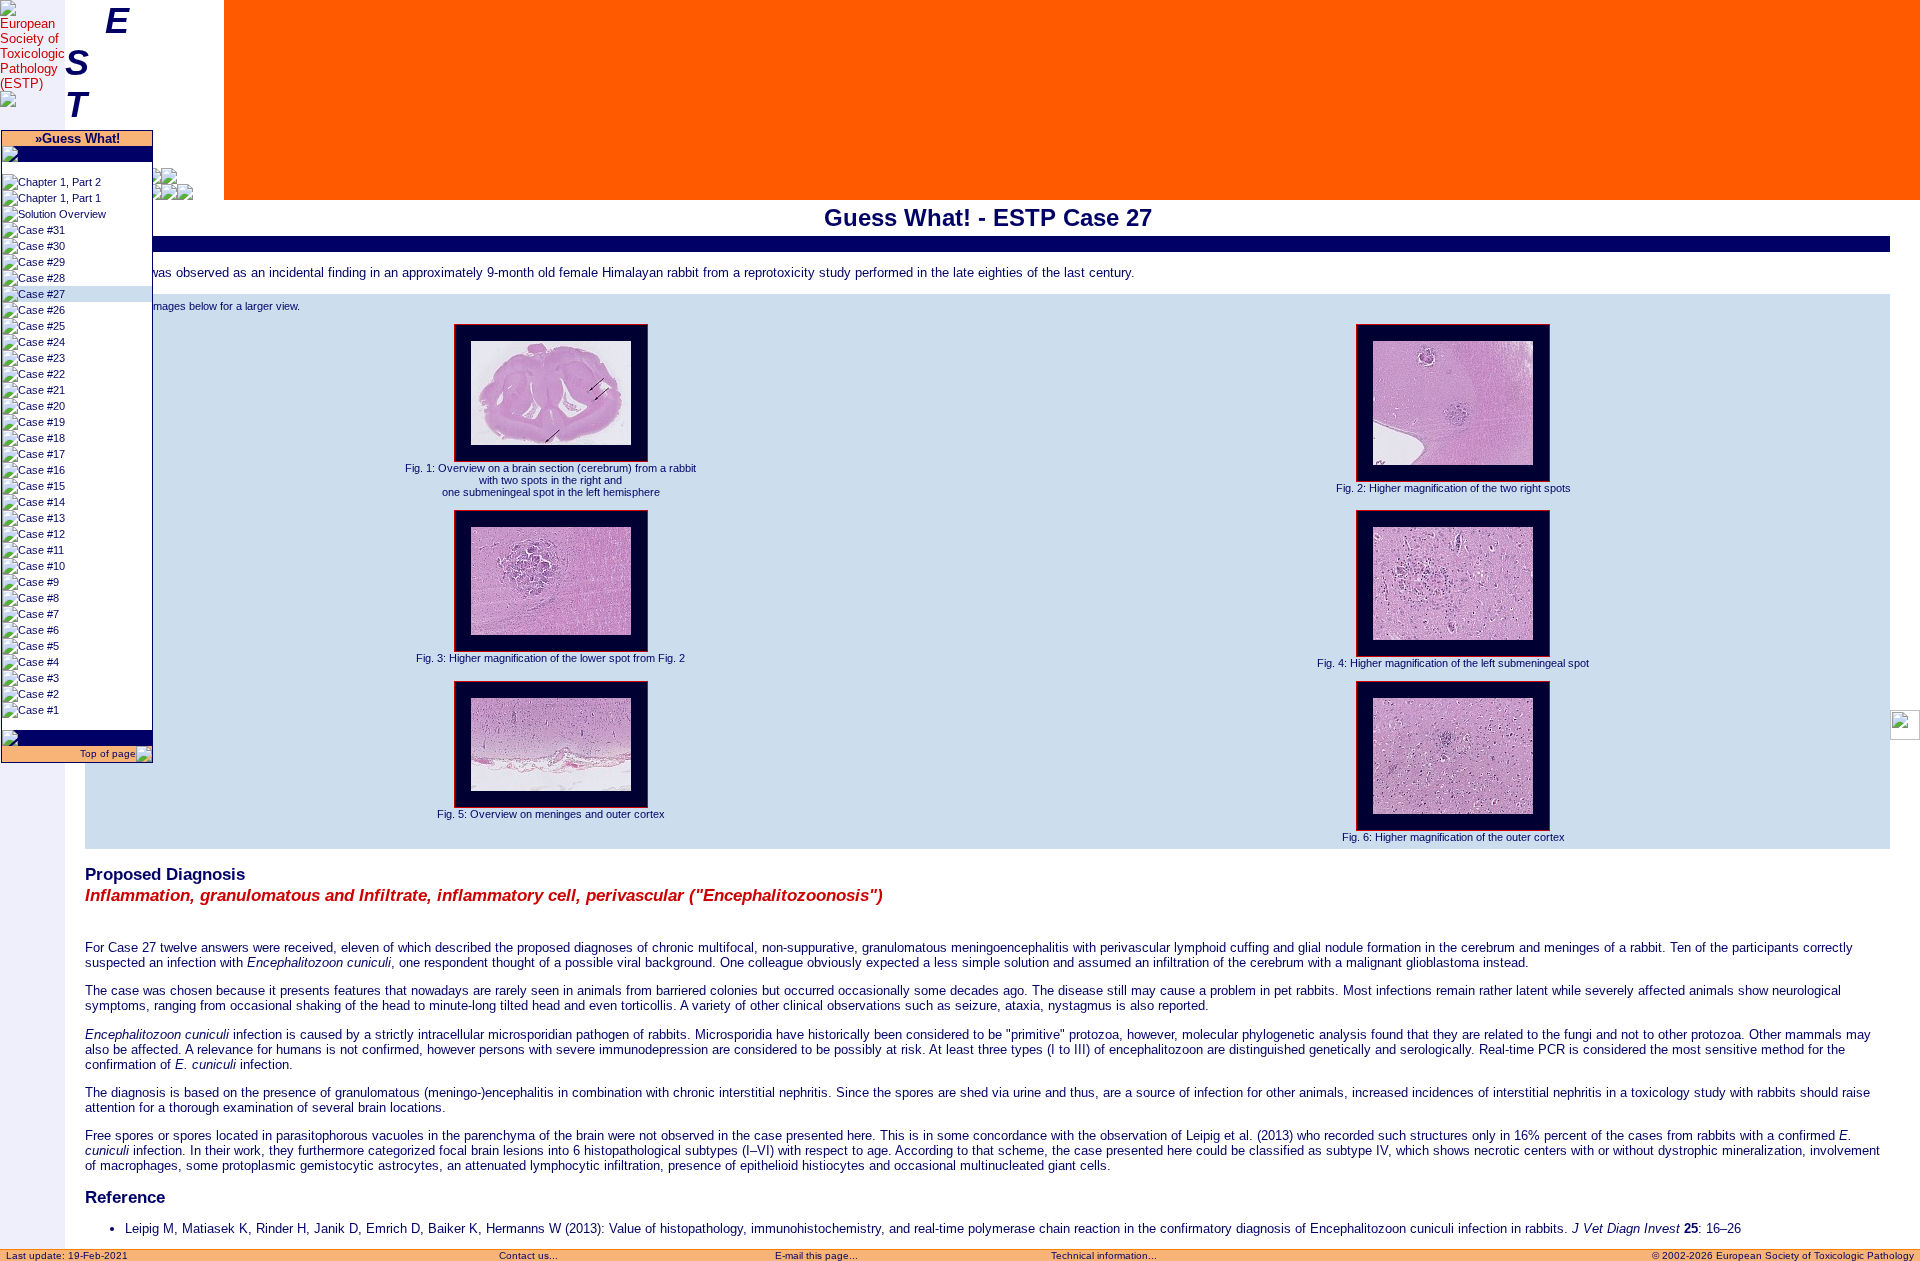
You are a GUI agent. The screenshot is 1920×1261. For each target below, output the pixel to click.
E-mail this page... (816, 1255)
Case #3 (38, 678)
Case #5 (38, 646)
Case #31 (41, 230)
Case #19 (41, 422)
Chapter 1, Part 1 (59, 198)
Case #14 (41, 502)
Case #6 (38, 630)
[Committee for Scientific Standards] (169, 195)
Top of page (106, 753)
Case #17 (41, 454)
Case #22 (41, 374)
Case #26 (41, 310)
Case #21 (41, 390)
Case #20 (41, 406)
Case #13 (41, 518)
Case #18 (41, 438)
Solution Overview (62, 214)
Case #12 (41, 534)
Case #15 (41, 486)
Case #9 (38, 582)
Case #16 (41, 470)
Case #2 (38, 694)
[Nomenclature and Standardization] (185, 195)
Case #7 (38, 614)
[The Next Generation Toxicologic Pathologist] (169, 179)
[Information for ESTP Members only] (153, 195)
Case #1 (38, 710)
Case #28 (41, 278)
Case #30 (41, 246)
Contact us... (528, 1255)
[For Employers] (153, 179)
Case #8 (38, 598)
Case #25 (41, 326)
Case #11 (41, 550)
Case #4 (38, 662)
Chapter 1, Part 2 (59, 182)
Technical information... (1104, 1255)
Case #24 (41, 342)
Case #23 (41, 358)
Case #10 (41, 566)
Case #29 (41, 262)
